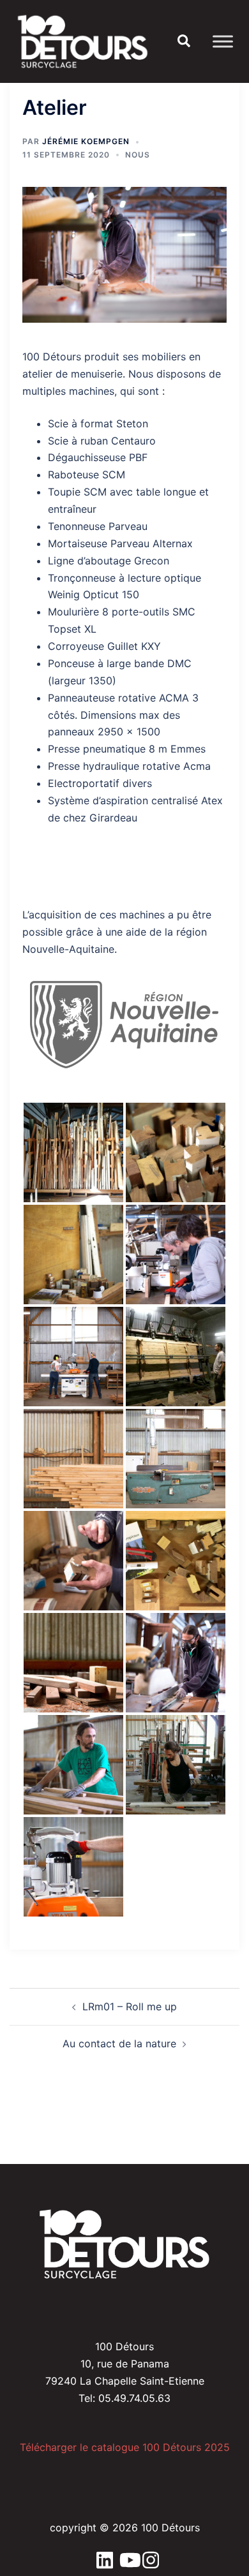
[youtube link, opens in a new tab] (124, 2554)
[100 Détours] (83, 40)
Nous (138, 155)
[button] (183, 41)
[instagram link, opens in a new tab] (147, 2554)
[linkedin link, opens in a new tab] (102, 2554)
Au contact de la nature (119, 2043)
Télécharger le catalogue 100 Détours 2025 (125, 2447)
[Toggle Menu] (223, 41)
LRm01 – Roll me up (130, 2006)
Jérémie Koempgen (86, 141)
